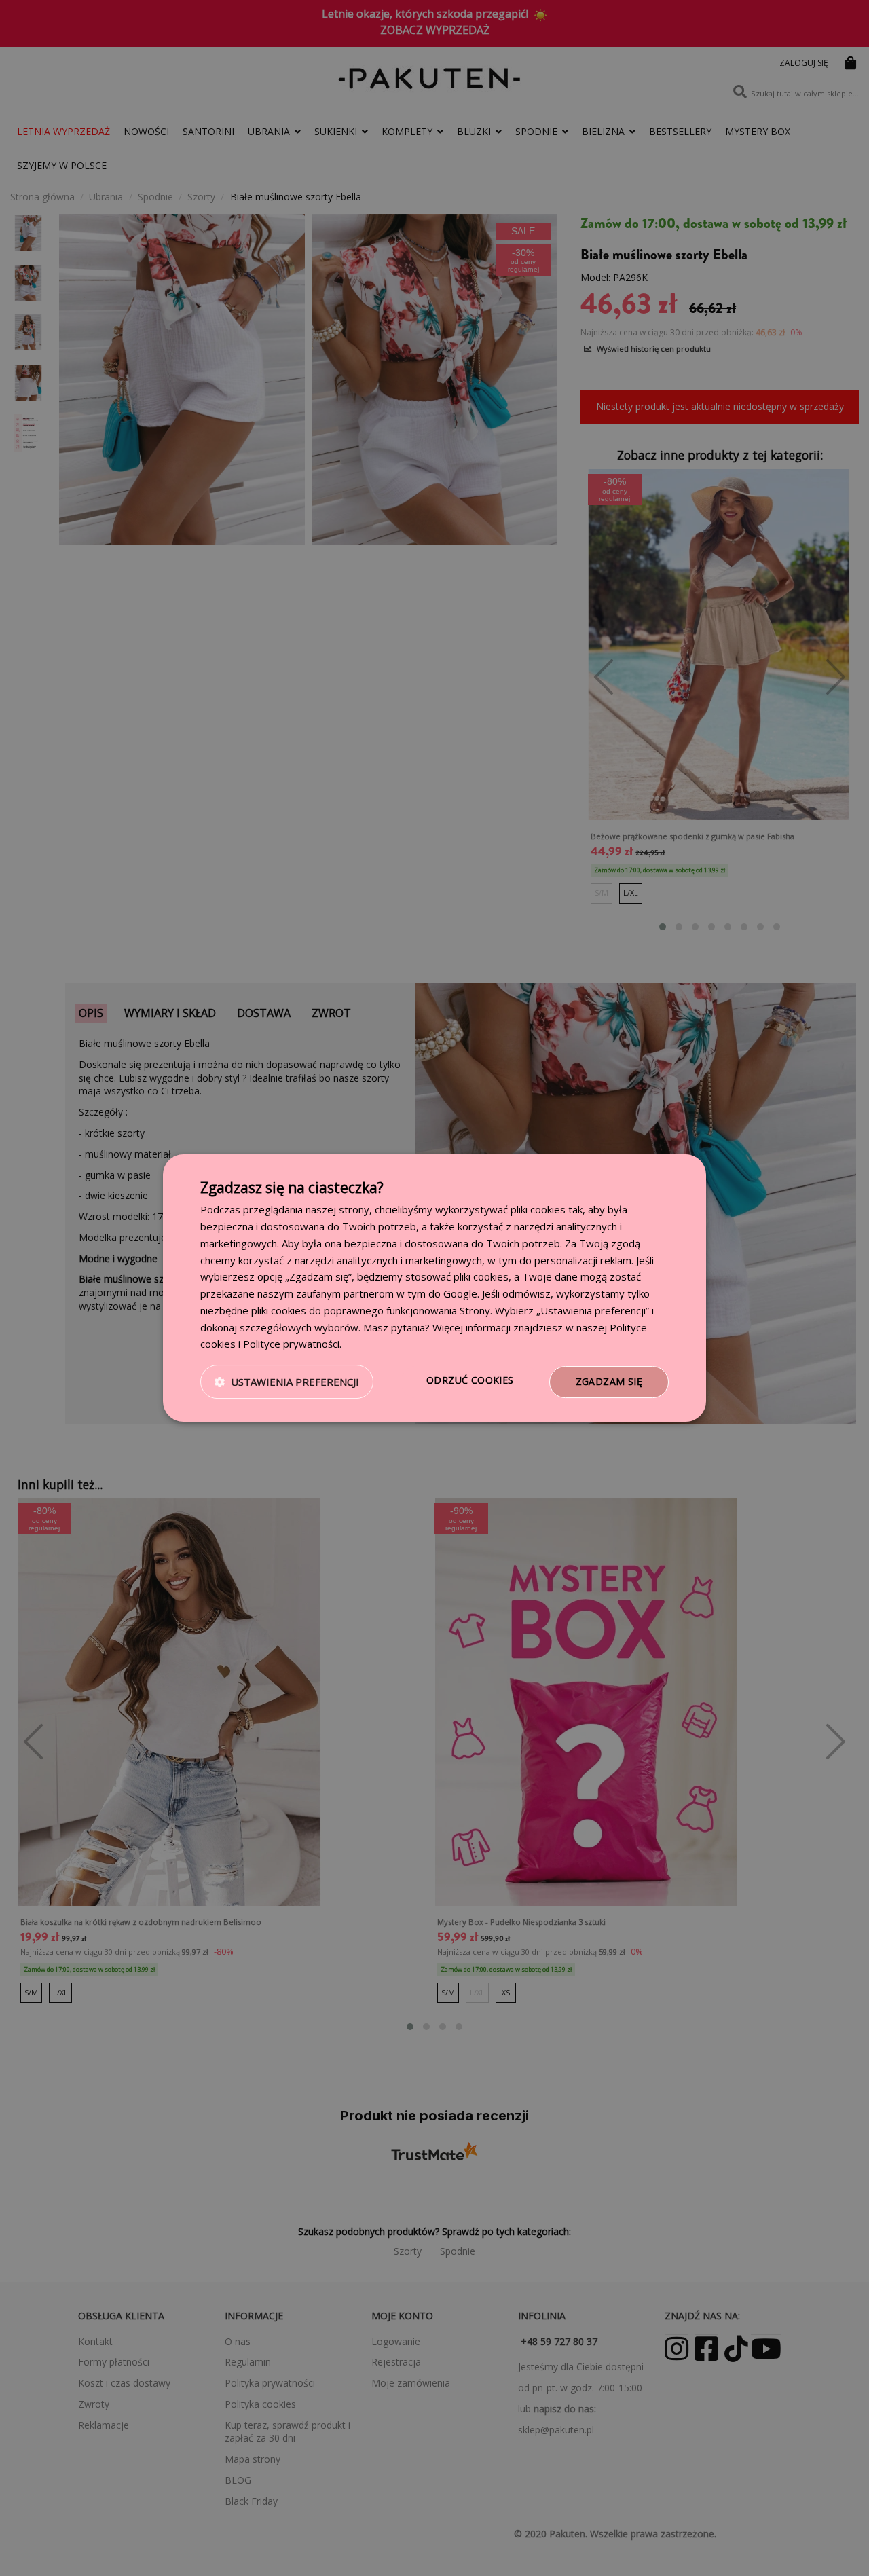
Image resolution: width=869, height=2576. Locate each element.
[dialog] (434, 1288)
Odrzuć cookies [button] (470, 1380)
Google (460, 1293)
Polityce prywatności (291, 1344)
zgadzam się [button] (609, 1381)
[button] (287, 1382)
